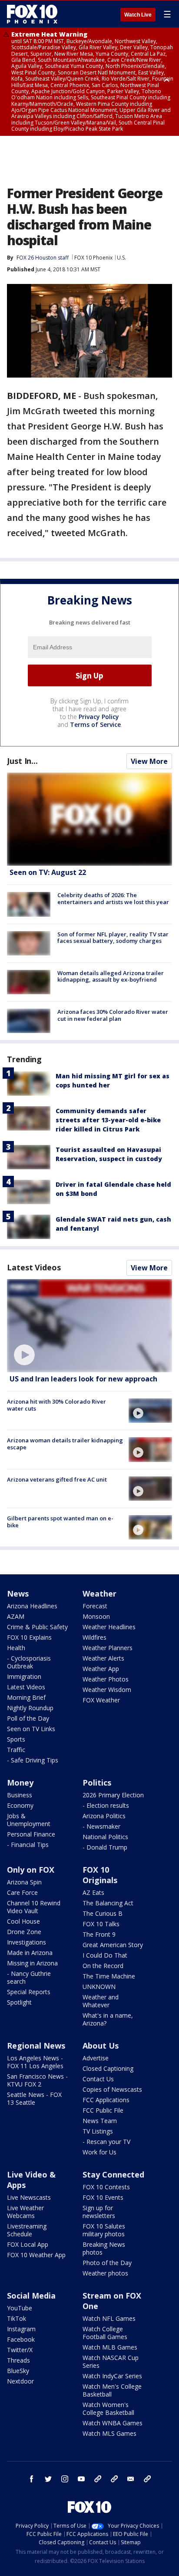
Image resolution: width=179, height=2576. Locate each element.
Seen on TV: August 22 (48, 872)
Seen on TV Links (31, 1729)
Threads (18, 2360)
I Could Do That (105, 1955)
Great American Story (113, 1945)
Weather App (101, 1669)
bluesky (114, 2479)
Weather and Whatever (101, 2001)
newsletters (147, 2479)
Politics (97, 1783)
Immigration (24, 1676)
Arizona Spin (24, 1882)
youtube (81, 2479)
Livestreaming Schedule (27, 2230)
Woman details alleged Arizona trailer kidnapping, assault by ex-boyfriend (111, 976)
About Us (101, 2046)
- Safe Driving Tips (33, 1760)
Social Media (31, 2296)
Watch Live (138, 15)
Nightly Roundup (30, 1708)
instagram (65, 2479)
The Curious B (103, 1913)
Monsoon (96, 1616)
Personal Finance (31, 1834)
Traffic (16, 1750)
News (18, 1594)
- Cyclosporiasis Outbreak (29, 1662)
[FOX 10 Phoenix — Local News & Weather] (32, 14)
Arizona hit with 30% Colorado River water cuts (56, 1405)
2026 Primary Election (113, 1795)
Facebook (21, 2339)
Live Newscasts (29, 2197)
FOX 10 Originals (100, 1875)
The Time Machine (109, 1976)
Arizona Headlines (32, 1606)
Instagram (21, 2329)
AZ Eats (93, 1892)
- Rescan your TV (106, 2142)
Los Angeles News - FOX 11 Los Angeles (35, 2062)
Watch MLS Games (109, 2433)
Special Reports (29, 1992)
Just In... (22, 761)
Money (20, 1783)
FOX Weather (101, 1700)
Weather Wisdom (107, 1690)
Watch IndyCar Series (112, 2376)
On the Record (103, 1966)
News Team (100, 2121)
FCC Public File (103, 2110)
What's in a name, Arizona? (108, 2019)
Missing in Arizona (32, 1963)
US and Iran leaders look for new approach (83, 1379)
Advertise (96, 2058)
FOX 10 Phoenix (93, 258)
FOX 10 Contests (106, 2187)
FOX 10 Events (103, 2197)
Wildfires (94, 1637)
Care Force (22, 1892)
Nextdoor (20, 2381)
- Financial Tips (28, 1845)
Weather (99, 1594)
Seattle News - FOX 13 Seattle (34, 2098)
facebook (32, 2479)
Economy (20, 1805)
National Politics (105, 1837)
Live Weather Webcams (25, 2212)
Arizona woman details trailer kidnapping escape (65, 1444)
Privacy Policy (99, 717)
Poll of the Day (28, 1718)
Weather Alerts (103, 1658)
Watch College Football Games (105, 2333)
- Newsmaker (101, 1826)
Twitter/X (20, 2350)
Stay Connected (113, 2174)
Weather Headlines (109, 1627)
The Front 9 (99, 1934)
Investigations (27, 1942)
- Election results (106, 1805)
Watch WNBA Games (113, 2423)
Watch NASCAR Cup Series (111, 2362)
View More (149, 761)
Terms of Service (95, 724)
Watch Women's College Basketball (108, 2409)
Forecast (95, 1606)
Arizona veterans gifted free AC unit (57, 1479)
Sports (16, 1739)
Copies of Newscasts (112, 2089)
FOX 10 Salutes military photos (104, 2230)
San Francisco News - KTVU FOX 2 (37, 2080)
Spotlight (19, 2002)
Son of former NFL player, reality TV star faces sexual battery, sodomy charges (113, 938)
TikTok (17, 2318)
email (131, 2479)
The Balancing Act (108, 1903)
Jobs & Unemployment (29, 1820)
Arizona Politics (104, 1816)
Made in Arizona (30, 1953)
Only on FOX (31, 1870)
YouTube (20, 2308)
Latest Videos (34, 1267)
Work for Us (99, 2152)
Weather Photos (106, 1679)
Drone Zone (24, 1932)
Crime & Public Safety (37, 1627)
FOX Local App (28, 2244)
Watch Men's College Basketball (112, 2390)
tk (98, 2479)
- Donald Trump (105, 1847)
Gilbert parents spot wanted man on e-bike (60, 1522)
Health (16, 1648)
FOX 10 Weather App (36, 2255)
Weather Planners (108, 1648)
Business (20, 1795)
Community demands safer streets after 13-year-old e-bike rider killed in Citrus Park (108, 1120)
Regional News (36, 2046)
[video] (89, 1326)
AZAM (16, 1616)
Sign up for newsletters (99, 2212)
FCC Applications (106, 2100)
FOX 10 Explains (29, 1637)
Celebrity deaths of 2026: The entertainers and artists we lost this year (113, 898)
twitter (48, 2479)
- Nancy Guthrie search (29, 1977)
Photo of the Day (107, 2263)
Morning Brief (26, 1697)
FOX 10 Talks (101, 1924)
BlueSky (18, 2371)
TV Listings (98, 2131)
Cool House (23, 1921)
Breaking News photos (104, 2248)
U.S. (121, 258)
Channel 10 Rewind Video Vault (34, 1907)
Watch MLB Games (110, 2347)
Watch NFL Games (109, 2318)
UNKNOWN (99, 1987)
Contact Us (98, 2079)
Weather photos (105, 2273)
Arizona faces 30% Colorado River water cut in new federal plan (113, 1015)
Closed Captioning (108, 2068)
